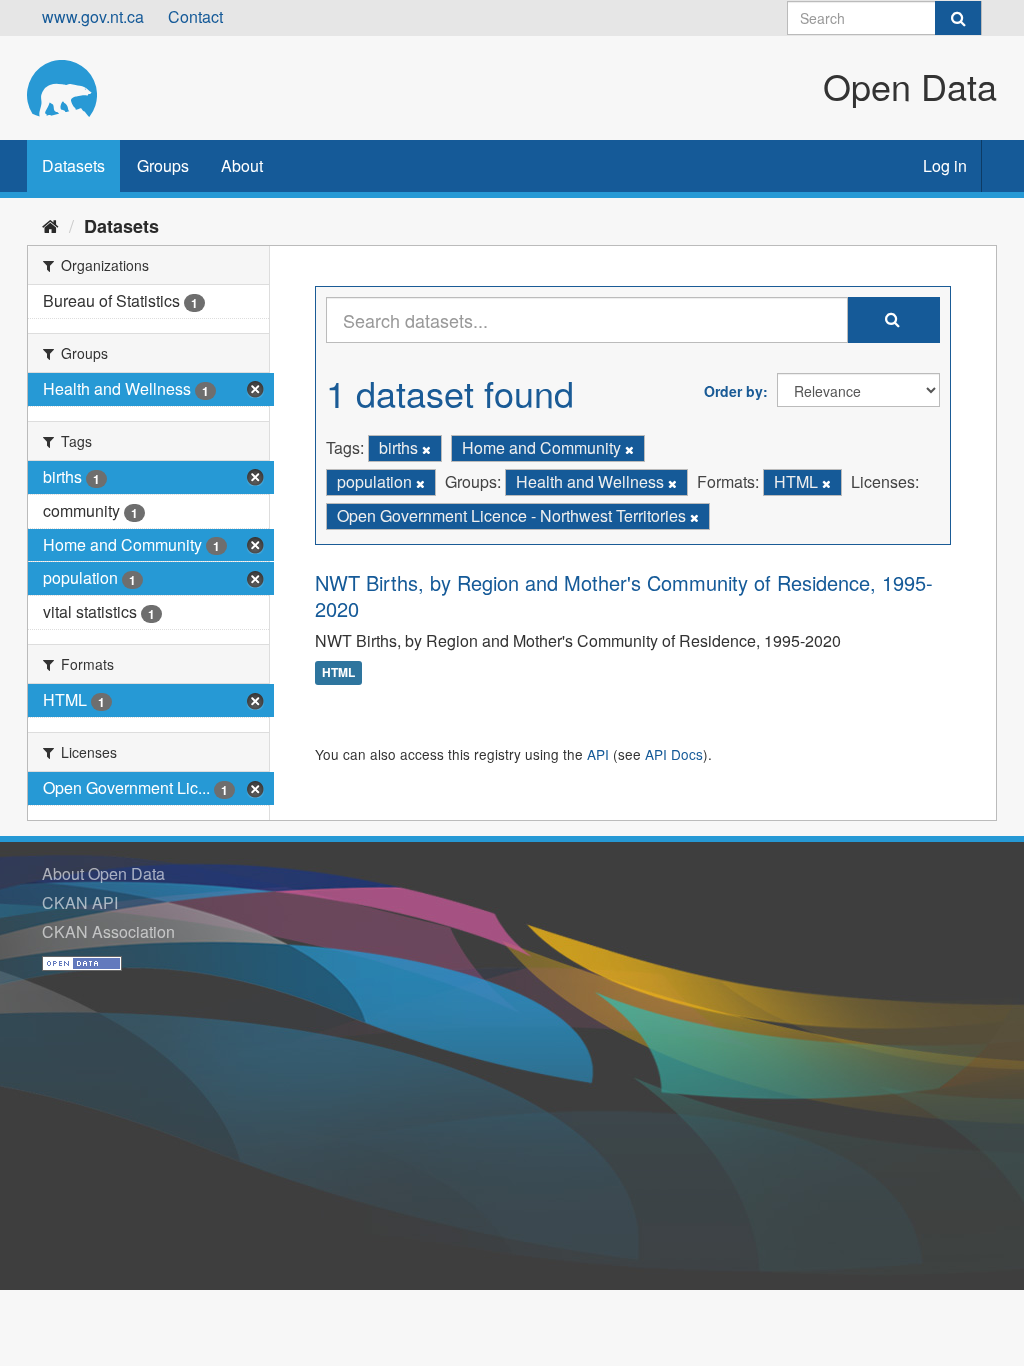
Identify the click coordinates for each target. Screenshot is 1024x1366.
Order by (733, 391)
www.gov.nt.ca (93, 16)
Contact (195, 16)
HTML (338, 673)
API (598, 754)
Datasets (73, 165)
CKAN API (80, 902)
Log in (945, 165)
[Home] (50, 225)
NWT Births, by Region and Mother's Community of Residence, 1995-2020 (624, 595)
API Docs (674, 754)
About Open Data (103, 873)
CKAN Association (108, 931)
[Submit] (958, 18)
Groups (163, 165)
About (242, 165)
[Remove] (426, 449)
